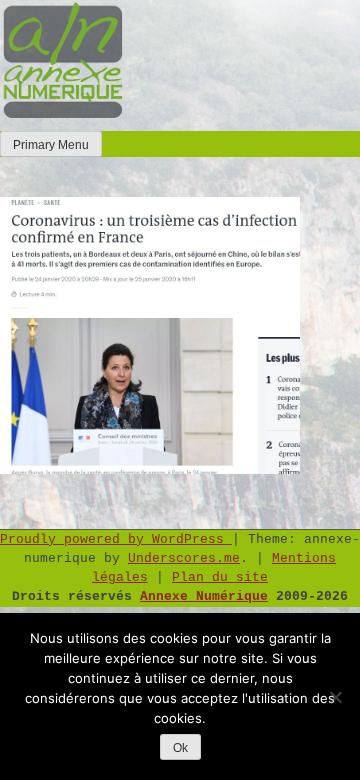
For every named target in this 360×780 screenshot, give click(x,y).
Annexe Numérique (204, 596)
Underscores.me (184, 558)
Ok (180, 748)
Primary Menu (51, 145)
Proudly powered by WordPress (116, 539)
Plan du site (220, 577)
